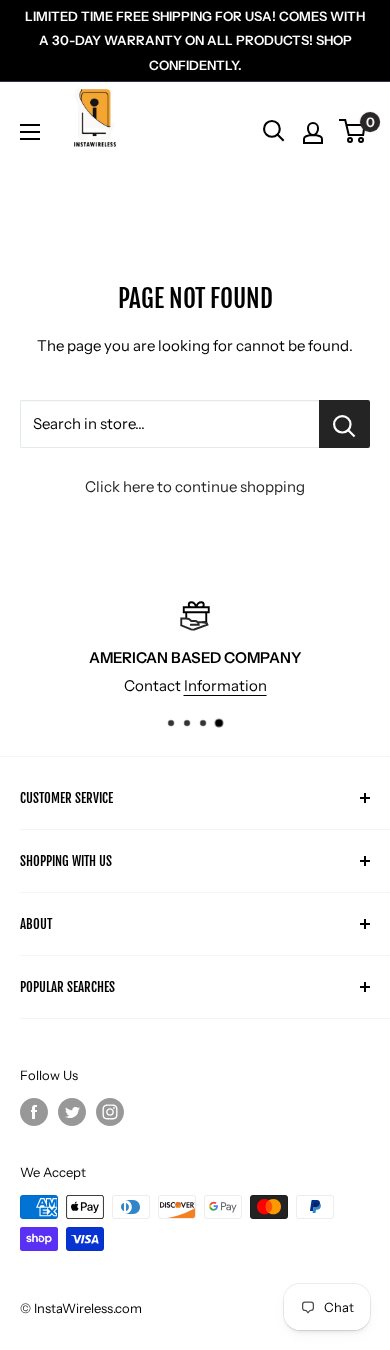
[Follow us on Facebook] (34, 1112)
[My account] (313, 133)
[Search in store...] (344, 424)
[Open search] (274, 131)
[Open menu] (30, 132)
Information (225, 685)
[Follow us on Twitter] (72, 1112)
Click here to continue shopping (195, 486)
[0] (353, 131)
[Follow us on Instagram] (110, 1112)
